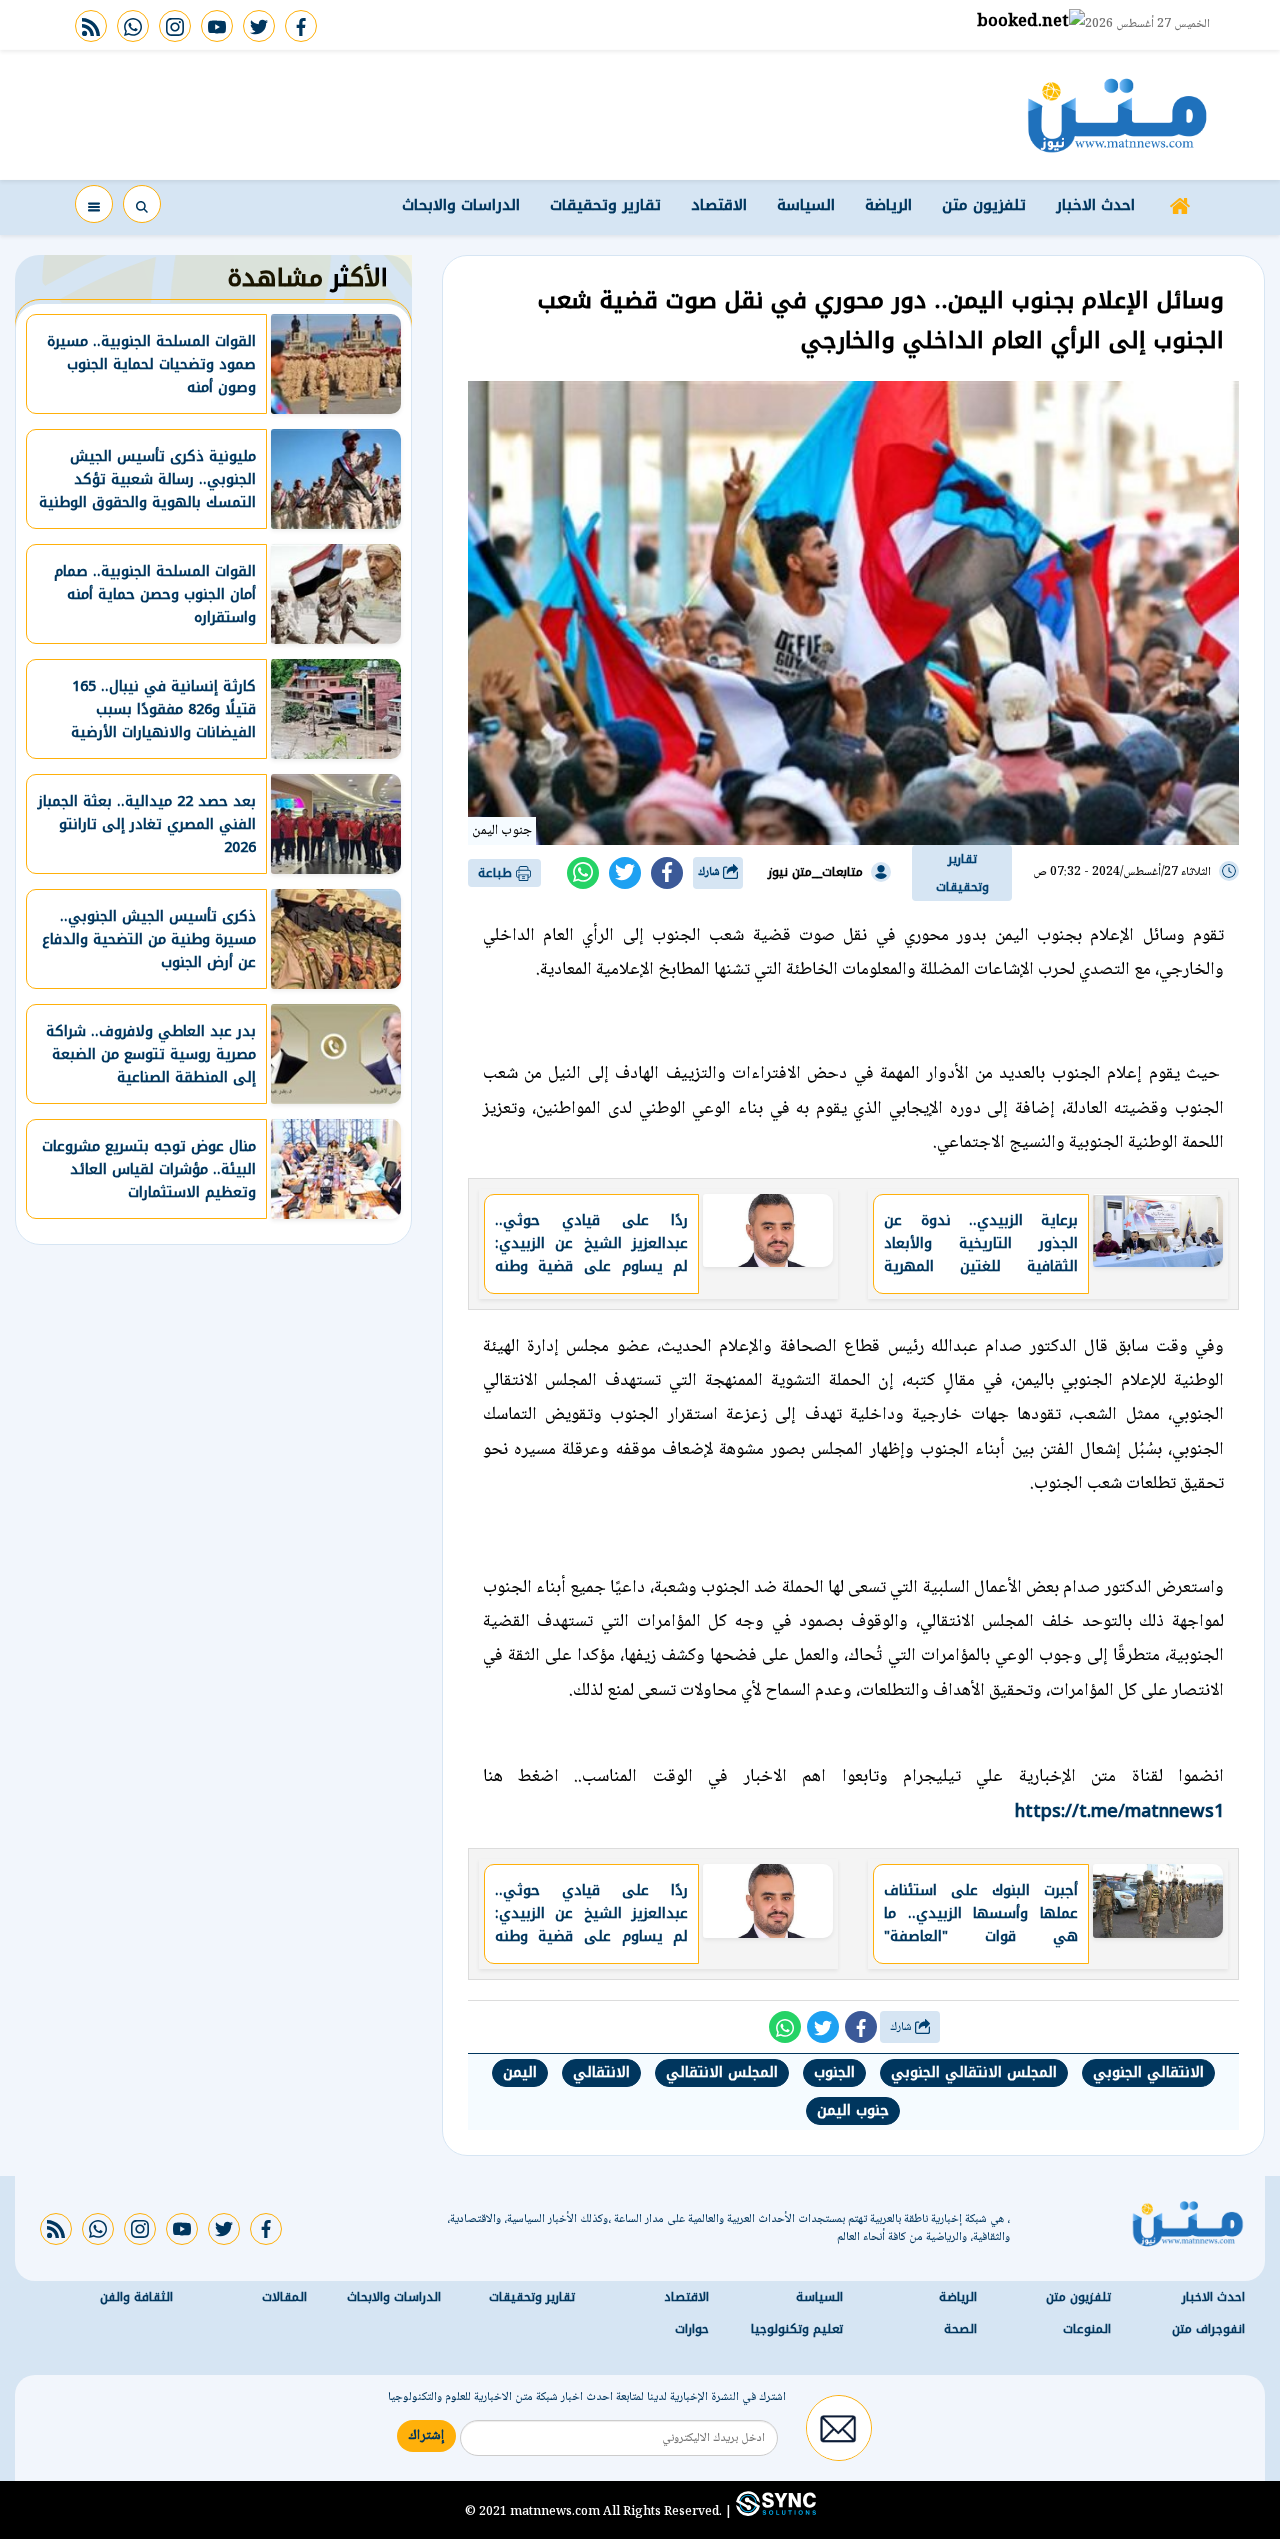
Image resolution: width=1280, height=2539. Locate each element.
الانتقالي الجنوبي (1148, 2072)
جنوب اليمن (853, 2110)
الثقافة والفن (136, 2298)
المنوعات (1087, 2330)
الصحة (960, 2330)
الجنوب (834, 2072)
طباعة (497, 873)
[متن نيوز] (1117, 115)
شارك (710, 872)
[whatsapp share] (583, 873)
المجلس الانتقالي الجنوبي (974, 2072)
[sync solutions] (774, 2512)
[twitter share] (625, 873)
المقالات (284, 2298)
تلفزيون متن (984, 205)
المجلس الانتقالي (722, 2072)
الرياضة (888, 205)
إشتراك (426, 2437)
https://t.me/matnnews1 (1119, 1811)
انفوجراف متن (1208, 2330)
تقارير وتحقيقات (605, 205)
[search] (142, 204)
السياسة (806, 205)
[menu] (94, 204)
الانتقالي (601, 2072)
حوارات (692, 2330)
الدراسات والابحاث (461, 205)
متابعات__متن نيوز (815, 872)
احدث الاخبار (1095, 205)
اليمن (520, 2072)
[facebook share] (667, 873)
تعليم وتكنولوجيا (797, 2330)
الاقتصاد (719, 205)
